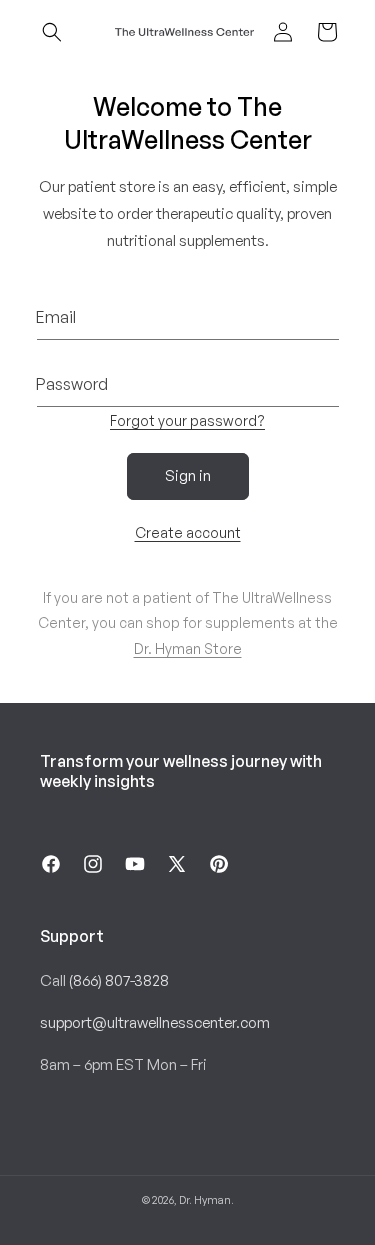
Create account (188, 532)
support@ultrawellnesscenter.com (155, 1022)
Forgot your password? (187, 420)
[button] (52, 32)
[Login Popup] (283, 32)
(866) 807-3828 (119, 980)
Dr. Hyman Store (188, 648)
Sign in (188, 475)
